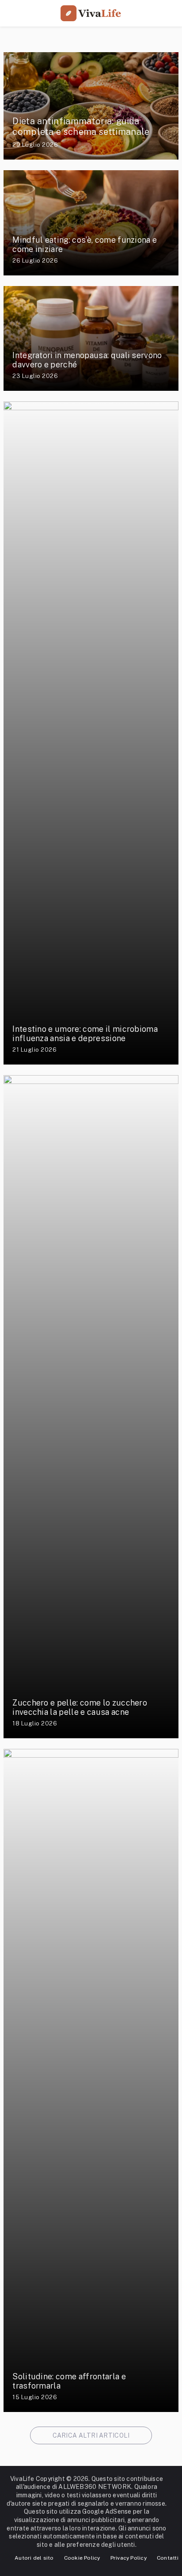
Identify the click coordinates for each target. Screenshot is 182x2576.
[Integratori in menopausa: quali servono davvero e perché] (91, 338)
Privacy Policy (129, 2558)
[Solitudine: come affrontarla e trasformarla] (91, 2080)
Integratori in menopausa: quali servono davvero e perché (87, 360)
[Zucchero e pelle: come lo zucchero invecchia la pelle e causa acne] (91, 1407)
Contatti (168, 2558)
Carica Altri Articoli (91, 2435)
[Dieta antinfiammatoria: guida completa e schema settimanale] (91, 106)
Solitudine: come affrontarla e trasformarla (69, 2381)
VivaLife (22, 2479)
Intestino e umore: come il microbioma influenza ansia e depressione (85, 1034)
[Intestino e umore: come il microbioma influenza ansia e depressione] (91, 733)
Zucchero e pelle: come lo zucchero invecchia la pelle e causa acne (80, 1708)
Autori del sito (34, 2558)
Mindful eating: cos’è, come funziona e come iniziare (85, 245)
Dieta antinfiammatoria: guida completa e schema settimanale (81, 126)
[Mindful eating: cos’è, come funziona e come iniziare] (91, 223)
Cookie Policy (82, 2558)
